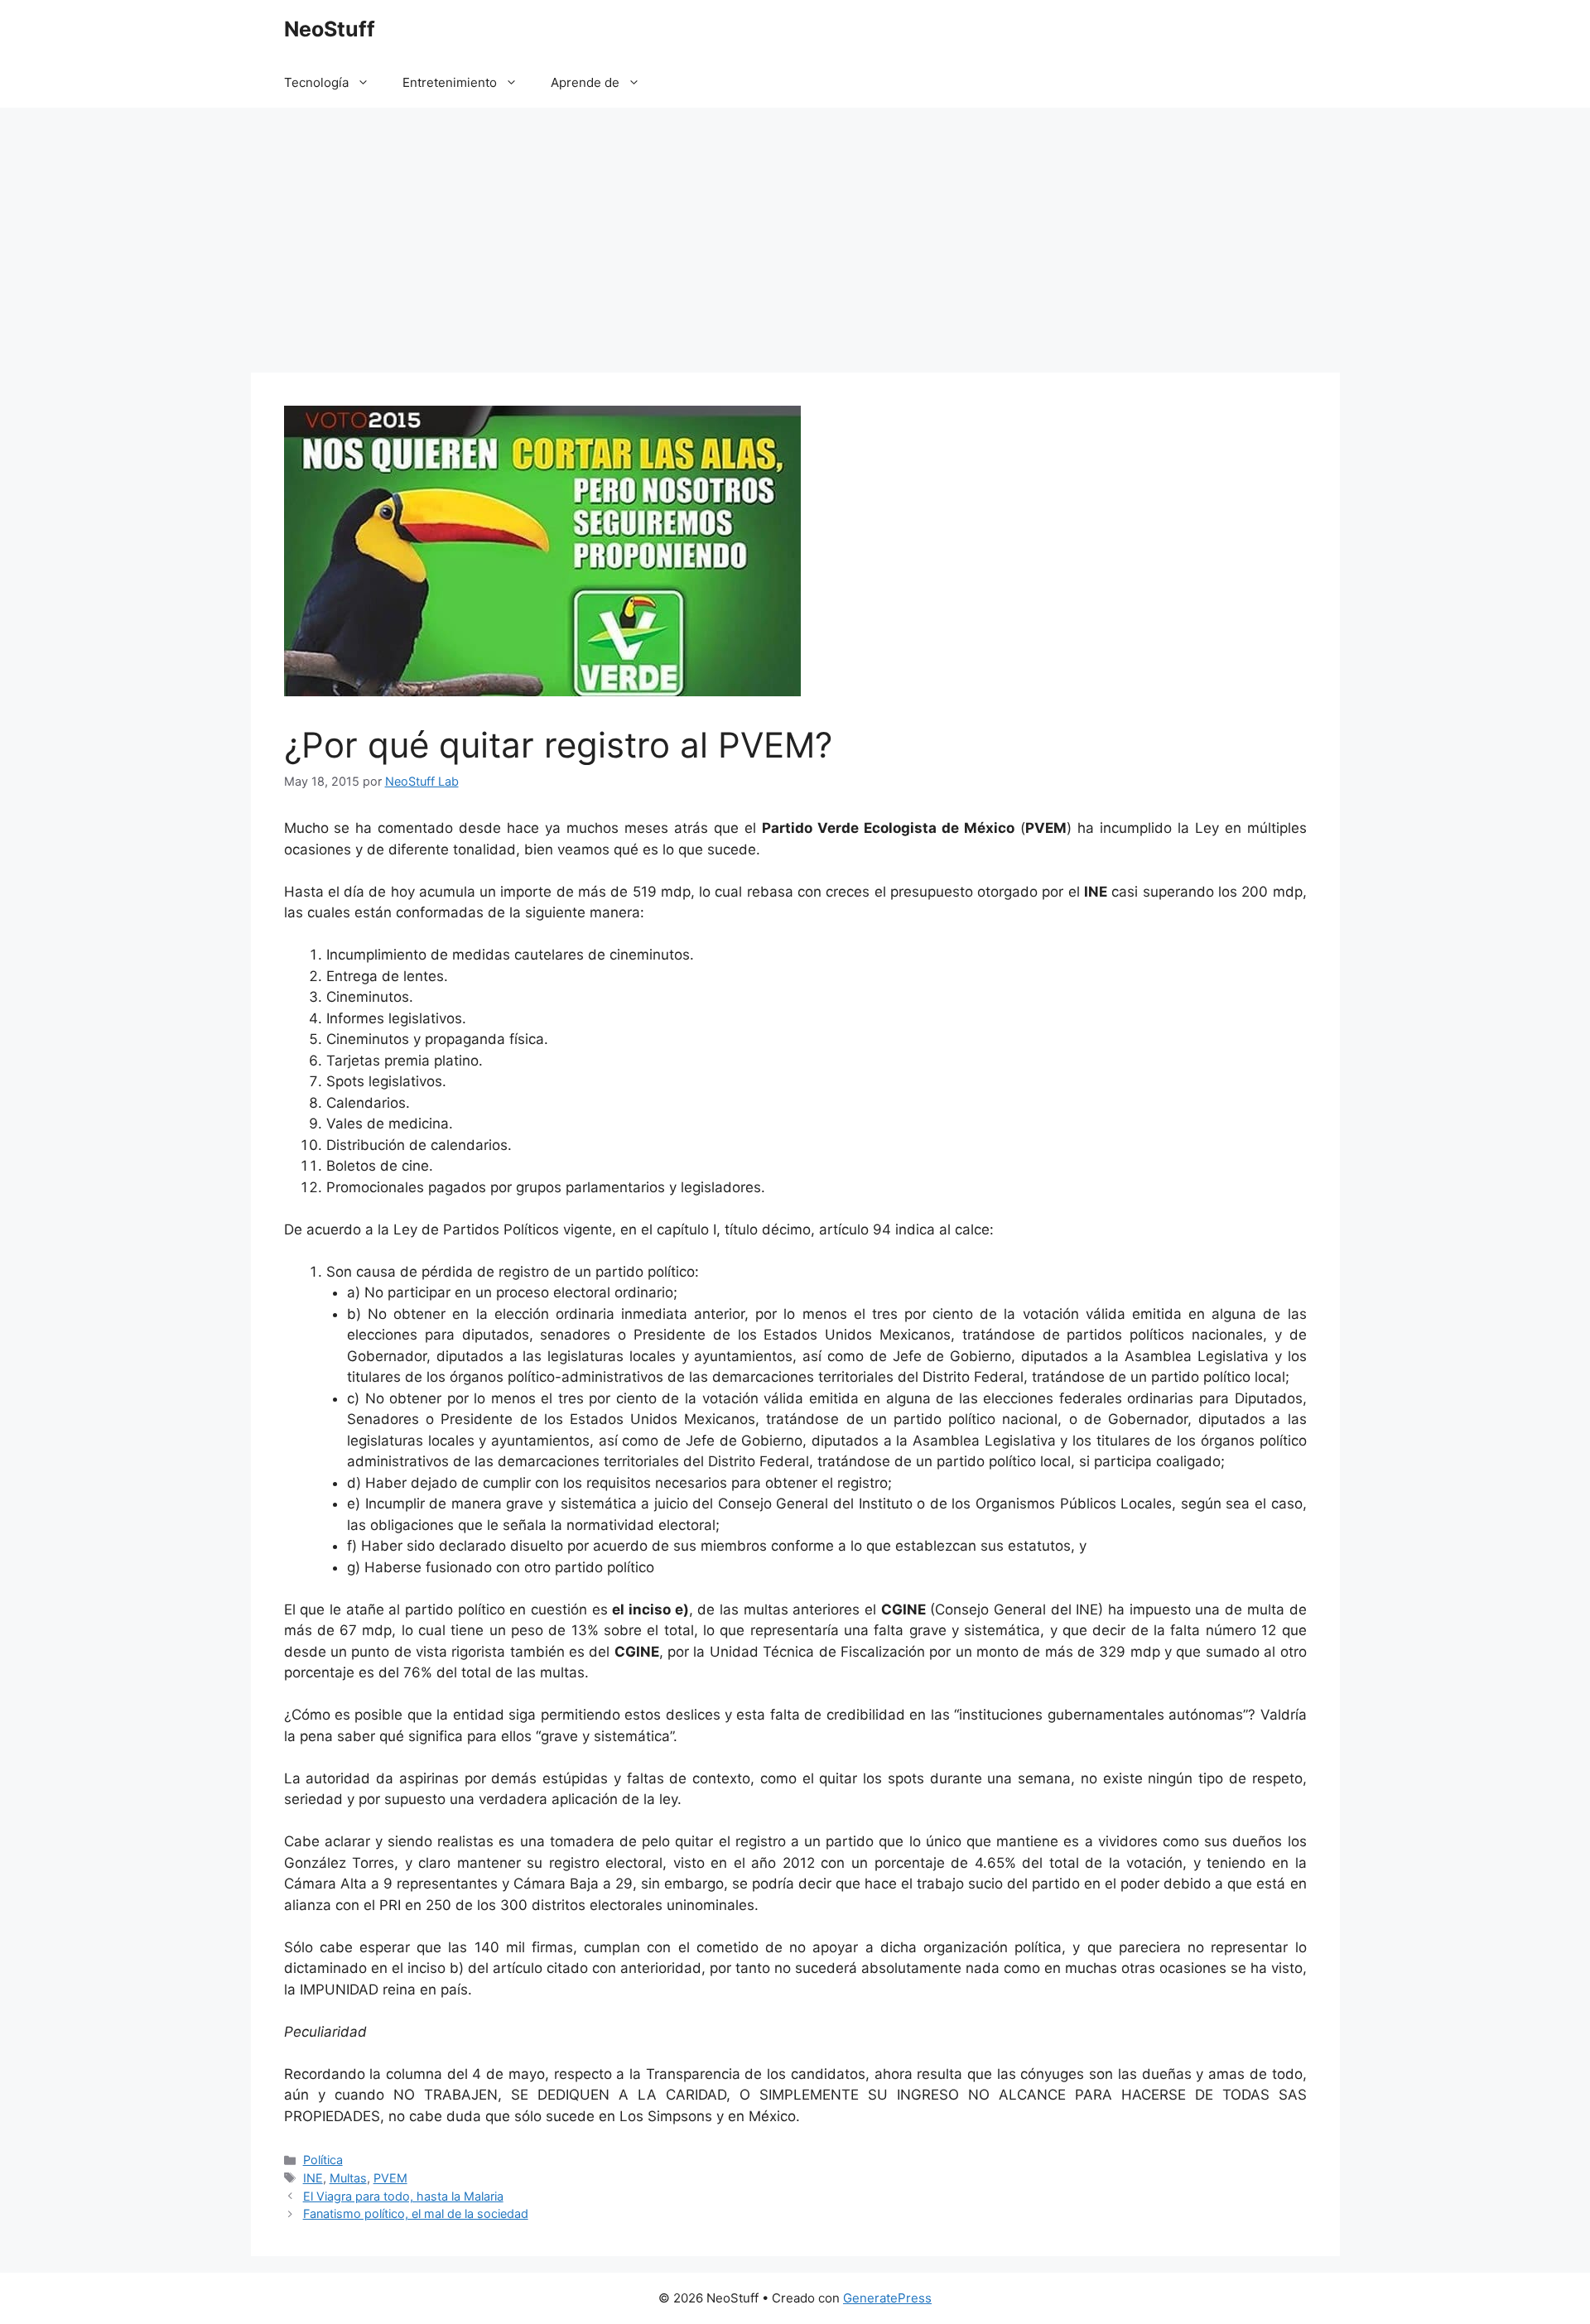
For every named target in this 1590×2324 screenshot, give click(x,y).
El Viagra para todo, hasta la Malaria (403, 2196)
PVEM (390, 2178)
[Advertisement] (795, 232)
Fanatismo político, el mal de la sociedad (416, 2213)
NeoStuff (330, 29)
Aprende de (585, 82)
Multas (348, 2178)
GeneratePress (887, 2298)
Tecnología (316, 82)
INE (313, 2178)
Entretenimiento (450, 82)
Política (323, 2160)
